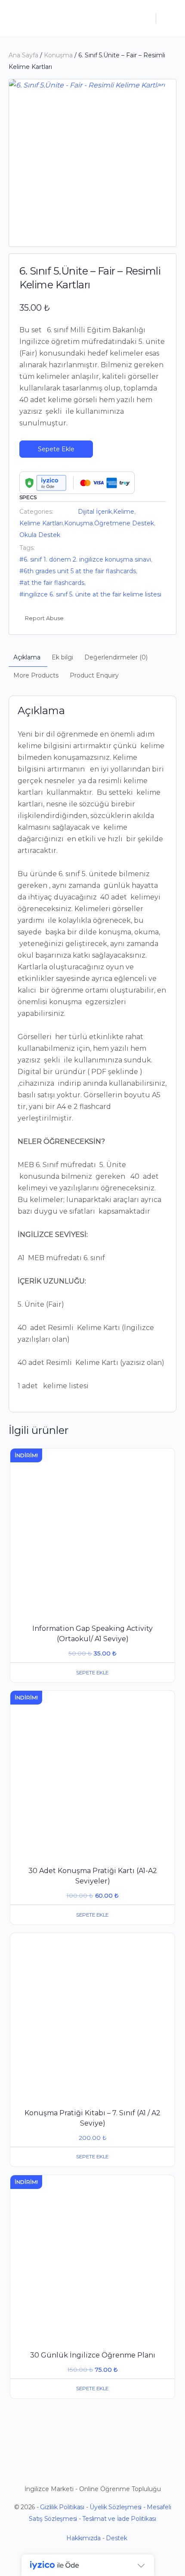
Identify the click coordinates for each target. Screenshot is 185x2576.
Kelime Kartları (41, 523)
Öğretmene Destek (124, 523)
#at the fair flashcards (52, 583)
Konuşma (58, 55)
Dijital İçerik (95, 512)
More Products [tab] (36, 675)
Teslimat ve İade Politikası (119, 2519)
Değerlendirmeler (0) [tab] (116, 657)
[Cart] (169, 18)
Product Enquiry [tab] (94, 675)
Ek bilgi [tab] (62, 657)
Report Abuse (44, 618)
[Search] (145, 18)
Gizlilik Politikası (62, 2507)
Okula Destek (40, 535)
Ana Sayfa (23, 55)
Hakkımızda (83, 2538)
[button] (161, 94)
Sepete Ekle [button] (92, 1672)
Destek (117, 2538)
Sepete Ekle (56, 449)
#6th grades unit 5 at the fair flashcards (78, 571)
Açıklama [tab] (27, 657)
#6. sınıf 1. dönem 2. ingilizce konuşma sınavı (85, 559)
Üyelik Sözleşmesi (116, 2507)
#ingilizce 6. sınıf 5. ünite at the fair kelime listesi (90, 594)
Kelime (124, 512)
